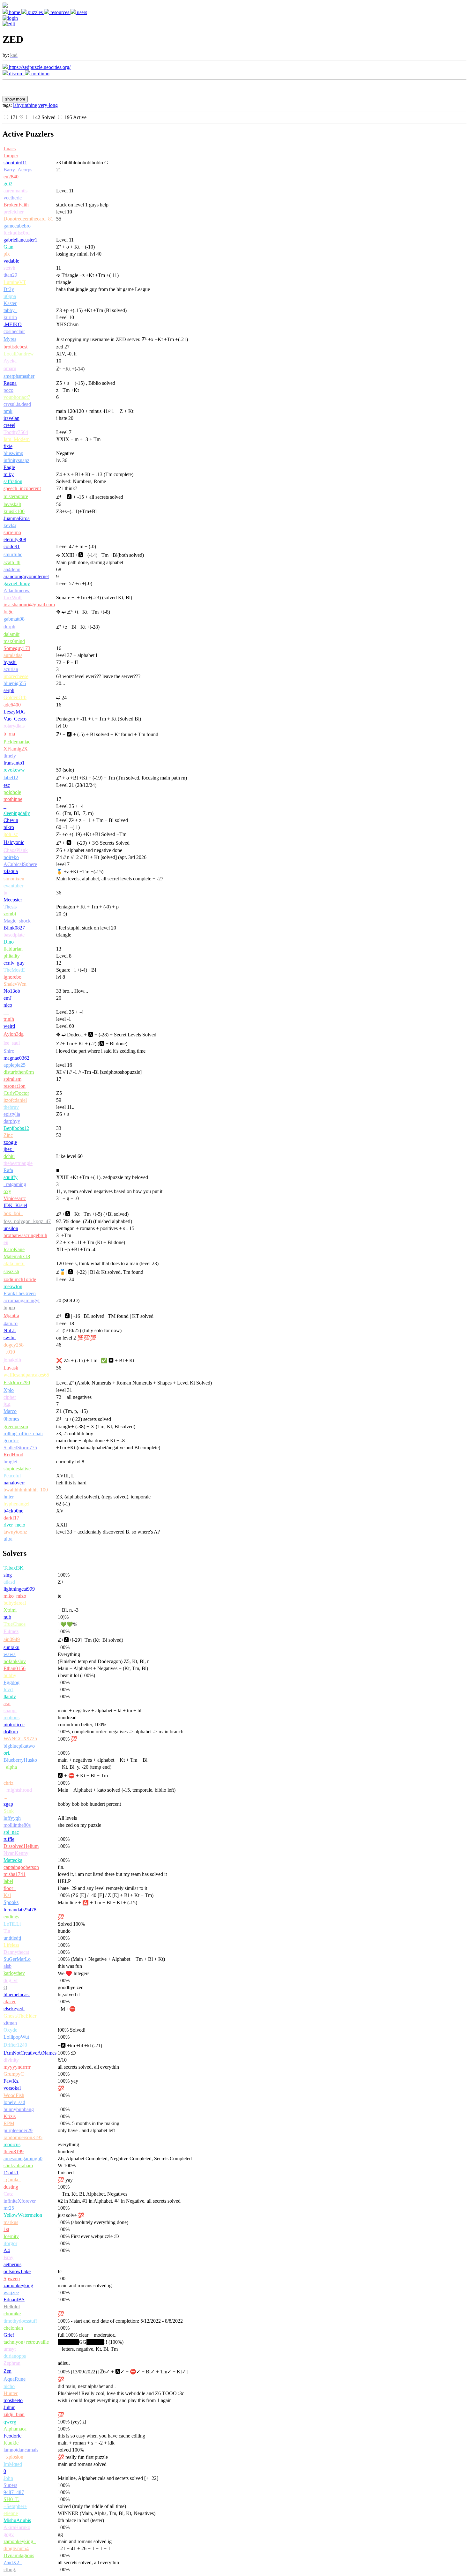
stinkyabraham (18, 2165)
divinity (11, 2060)
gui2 (8, 184)
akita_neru (14, 1263)
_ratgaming (15, 1184)
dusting (11, 2187)
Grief (9, 2335)
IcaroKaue (14, 1249)
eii (6, 1242)
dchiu (9, 1156)
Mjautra (11, 1315)
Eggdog (11, 1682)
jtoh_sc (11, 834)
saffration (13, 481)
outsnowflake (17, 2271)
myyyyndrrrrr (17, 2067)
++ (6, 1012)
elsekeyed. (14, 2009)
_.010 (9, 1352)
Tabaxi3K (14, 1568)
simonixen (14, 879)
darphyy (12, 1121)
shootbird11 (15, 163)
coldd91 (12, 546)
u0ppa (10, 296)
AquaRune (15, 2379)
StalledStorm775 (20, 1448)
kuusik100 (14, 511)
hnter (9, 1497)
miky (9, 474)
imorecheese (16, 676)
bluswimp (13, 453)
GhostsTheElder (20, 2016)
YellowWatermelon (23, 2215)
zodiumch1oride (20, 1279)
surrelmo (12, 532)
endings (11, 1917)
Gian (8, 247)
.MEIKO (13, 324)
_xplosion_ (15, 2457)
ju (5, 893)
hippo (9, 1307)
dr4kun (11, 1732)
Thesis (10, 907)
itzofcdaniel (15, 1100)
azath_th (12, 562)
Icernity (11, 2236)
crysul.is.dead (17, 404)
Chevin (11, 820)
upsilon (11, 1228)
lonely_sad (14, 2102)
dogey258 (14, 1345)
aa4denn (12, 569)
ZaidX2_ (13, 2562)
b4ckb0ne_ (15, 1511)
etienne (11, 2513)
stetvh (9, 268)
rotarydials (14, 726)
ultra (8, 1539)
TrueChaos (15, 1624)
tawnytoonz (15, 1532)
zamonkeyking (18, 2285)
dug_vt (11, 1980)
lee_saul (12, 1043)
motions (11, 1717)
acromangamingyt (22, 1300)
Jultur (9, 2407)
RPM (9, 2123)
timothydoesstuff (20, 2321)
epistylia (12, 1114)
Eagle (9, 467)
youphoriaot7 (17, 397)
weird (9, 1026)
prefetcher (14, 212)
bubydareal (15, 1603)
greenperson (16, 1426)
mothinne (13, 799)
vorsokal (12, 2088)
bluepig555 (15, 683)
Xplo (9, 1390)
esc (7, 785)
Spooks (11, 1902)
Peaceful (12, 1476)
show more (15, 99)
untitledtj (12, 1938)
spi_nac (11, 1832)
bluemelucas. (17, 1994)
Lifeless (11, 1945)
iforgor (10, 2243)
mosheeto (13, 2400)
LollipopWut (16, 2037)
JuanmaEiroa (17, 518)
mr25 (9, 2208)
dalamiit (11, 634)
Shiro (9, 1051)
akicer (10, 2001)
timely (10, 756)
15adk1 (11, 2173)
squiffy (11, 1177)
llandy (10, 1696)
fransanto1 (14, 763)
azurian (11, 669)
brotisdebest (15, 347)
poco (8, 390)
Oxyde (10, 2030)
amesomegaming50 (23, 2158)
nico (8, 1005)
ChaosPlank (16, 850)
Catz (8, 2194)
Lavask (11, 1368)
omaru (10, 368)
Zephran (12, 2363)
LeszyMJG (15, 712)
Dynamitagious (19, 2555)
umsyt (10, 2349)
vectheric (13, 198)
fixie (8, 446)
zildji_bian (14, 2414)
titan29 (10, 275)
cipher (10, 1397)
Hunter (11, 2393)
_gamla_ (12, 2180)
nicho (9, 2386)
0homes (11, 1419)
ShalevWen (15, 984)
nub (7, 1617)
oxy (7, 1191)
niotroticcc (14, 1725)
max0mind (14, 641)
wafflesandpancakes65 (26, 1375)
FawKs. (11, 2081)
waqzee (11, 2292)
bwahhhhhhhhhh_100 (26, 1490)
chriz (8, 1783)
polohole (12, 792)
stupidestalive (17, 1469)
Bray (8, 2257)
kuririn (10, 317)
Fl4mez (11, 1631)
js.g (7, 1404)
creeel (9, 425)
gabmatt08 (14, 619)
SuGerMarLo (17, 1959)
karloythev (14, 1973)
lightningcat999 (19, 1589)
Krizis (10, 2116)
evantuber (13, 886)
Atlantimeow (17, 590)
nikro (9, 827)
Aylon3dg (14, 1034)
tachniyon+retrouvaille (26, 2342)
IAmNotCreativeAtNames (30, 2053)
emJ (7, 998)
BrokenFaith (16, 205)
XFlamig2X (16, 749)
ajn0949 (12, 1639)
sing (8, 1575)
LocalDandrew (19, 354)
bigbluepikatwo (19, 1746)
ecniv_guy (14, 963)
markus (11, 2222)
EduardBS (14, 2300)
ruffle (9, 1839)
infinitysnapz (16, 460)
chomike (12, 2314)
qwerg (10, 2422)
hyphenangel (16, 1504)
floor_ (10, 1888)
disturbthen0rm (19, 1072)
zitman (10, 2023)
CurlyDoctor (16, 1093)
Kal (7, 1895)
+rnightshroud (18, 1790)
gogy (9, 2534)
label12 (11, 777)
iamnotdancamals (21, 2450)
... (5, 1797)
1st (6, 2229)
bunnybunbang (19, 2109)
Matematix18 (17, 1256)
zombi (10, 914)
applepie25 (15, 1065)
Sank (9, 1811)
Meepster (13, 900)
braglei (10, 1462)
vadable (11, 261)
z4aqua (11, 871)
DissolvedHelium (21, 1846)
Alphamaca (15, 2429)
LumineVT (15, 282)
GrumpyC (14, 2074)
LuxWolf (13, 597)
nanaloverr (14, 1483)
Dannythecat (16, 1952)
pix (7, 254)
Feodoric (12, 2436)
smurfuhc (13, 554)
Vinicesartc (15, 1198)
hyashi (10, 662)
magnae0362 (16, 1058)
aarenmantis (15, 191)
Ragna (10, 383)
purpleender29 (18, 2130)
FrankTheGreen (20, 1293)
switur (10, 1337)
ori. (7, 1753)
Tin (7, 1931)
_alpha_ (11, 1767)
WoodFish (14, 2095)
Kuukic (11, 2443)
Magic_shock (17, 921)
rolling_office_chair (23, 1434)
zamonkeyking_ (20, 2541)
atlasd (9, 1582)
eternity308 (15, 539)
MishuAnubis (17, 2520)
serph (9, 690)
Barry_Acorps (18, 170)
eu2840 (11, 177)
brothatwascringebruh (25, 1235)
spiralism (12, 1079)
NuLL (10, 1330)
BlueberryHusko (20, 1760)
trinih (9, 1019)
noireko (11, 857)
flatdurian (13, 949)
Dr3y (9, 289)
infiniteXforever (20, 2201)
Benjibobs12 (16, 1128)
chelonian (13, 2328)
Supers (10, 2485)
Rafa (8, 1170)
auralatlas (13, 655)
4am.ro (11, 1323)
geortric (11, 1441)
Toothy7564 (16, 432)
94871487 (14, 2492)
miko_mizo (15, 1596)
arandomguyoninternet (26, 576)
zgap (8, 1804)
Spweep (12, 2278)
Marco (10, 1411)
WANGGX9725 (20, 1739)
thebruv (11, 1107)
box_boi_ (13, 1213)
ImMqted (13, 2464)
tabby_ (10, 310)
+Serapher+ (15, 2506)
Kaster (10, 303)
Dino (9, 942)
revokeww (14, 770)
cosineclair (14, 331)
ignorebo (12, 977)
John (8, 2478)
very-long (48, 105)
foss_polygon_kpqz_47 (27, 1221)
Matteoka (13, 1860)
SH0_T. (11, 2499)
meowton (13, 1286)
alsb (7, 1966)
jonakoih (12, 1360)
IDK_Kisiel (15, 1205)
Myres (10, 339)
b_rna (9, 734)
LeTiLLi (12, 1924)
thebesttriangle (18, 1163)
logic (8, 612)
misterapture (16, 496)
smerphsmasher (19, 376)
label (8, 1881)
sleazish (11, 1271)
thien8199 (14, 2151)
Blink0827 (14, 928)
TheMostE (14, 970)
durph (9, 627)
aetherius (12, 2264)
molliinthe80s (17, 1825)
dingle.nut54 (16, 2548)
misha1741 (15, 1874)
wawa (10, 1654)
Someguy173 (17, 648)
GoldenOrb (15, 697)
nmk (8, 411)
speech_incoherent (22, 488)
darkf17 (11, 1518)
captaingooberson (21, 1867)
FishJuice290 (17, 1382)
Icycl (8, 1689)
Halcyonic (14, 842)
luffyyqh (12, 1818)
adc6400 (12, 705)
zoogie (10, 1142)
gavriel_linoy (17, 583)
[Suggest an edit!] (9, 24)
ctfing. (10, 2569)
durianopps (15, 2356)
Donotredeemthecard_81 (28, 219)
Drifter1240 (15, 2045)
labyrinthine (25, 105)
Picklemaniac (17, 742)
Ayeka (10, 361)
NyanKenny (16, 1853)
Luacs (10, 149)
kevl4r (10, 525)
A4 (7, 2250)
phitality (12, 956)
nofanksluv (15, 1661)
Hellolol (12, 2307)
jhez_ (9, 1149)
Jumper (11, 156)
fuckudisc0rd (17, 233)
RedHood (13, 1455)
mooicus (12, 2144)
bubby (10, 1675)
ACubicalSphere (20, 864)
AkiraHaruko (17, 2527)
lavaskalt (12, 504)
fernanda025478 (20, 1910)
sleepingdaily (17, 813)
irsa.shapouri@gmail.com (29, 605)
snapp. (10, 1710)
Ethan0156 (15, 1668)
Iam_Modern (17, 439)
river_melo (14, 1525)
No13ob (12, 991)
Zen (7, 2371)
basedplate (14, 935)
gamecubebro (17, 226)
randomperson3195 (23, 2137)
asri (7, 1703)
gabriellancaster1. (21, 240)
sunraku (11, 1647)
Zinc (8, 1135)
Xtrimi (10, 1610)
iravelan (11, 418)
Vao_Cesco (15, 719)
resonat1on (15, 1086)
